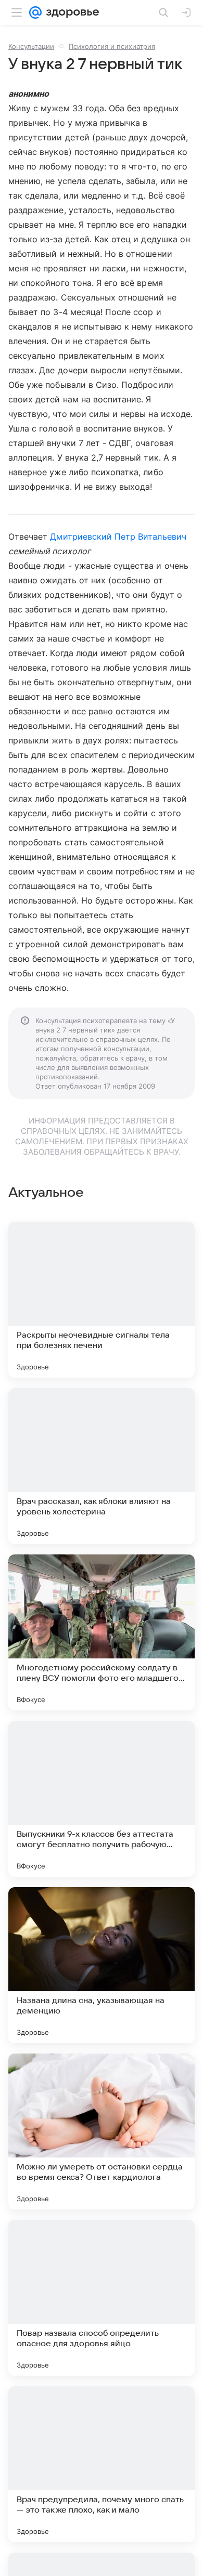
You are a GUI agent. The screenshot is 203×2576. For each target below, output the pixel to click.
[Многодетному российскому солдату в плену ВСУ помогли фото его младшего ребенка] (102, 1632)
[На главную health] (71, 12)
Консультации (31, 46)
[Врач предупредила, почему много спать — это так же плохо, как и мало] (102, 2464)
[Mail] (35, 12)
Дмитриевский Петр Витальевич (118, 537)
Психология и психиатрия (112, 46)
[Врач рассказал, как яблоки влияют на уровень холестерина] (102, 1466)
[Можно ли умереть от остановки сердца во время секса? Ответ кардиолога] (102, 2132)
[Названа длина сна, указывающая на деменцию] (102, 1965)
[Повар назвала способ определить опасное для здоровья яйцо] (102, 2298)
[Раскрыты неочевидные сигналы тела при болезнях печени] (102, 1300)
